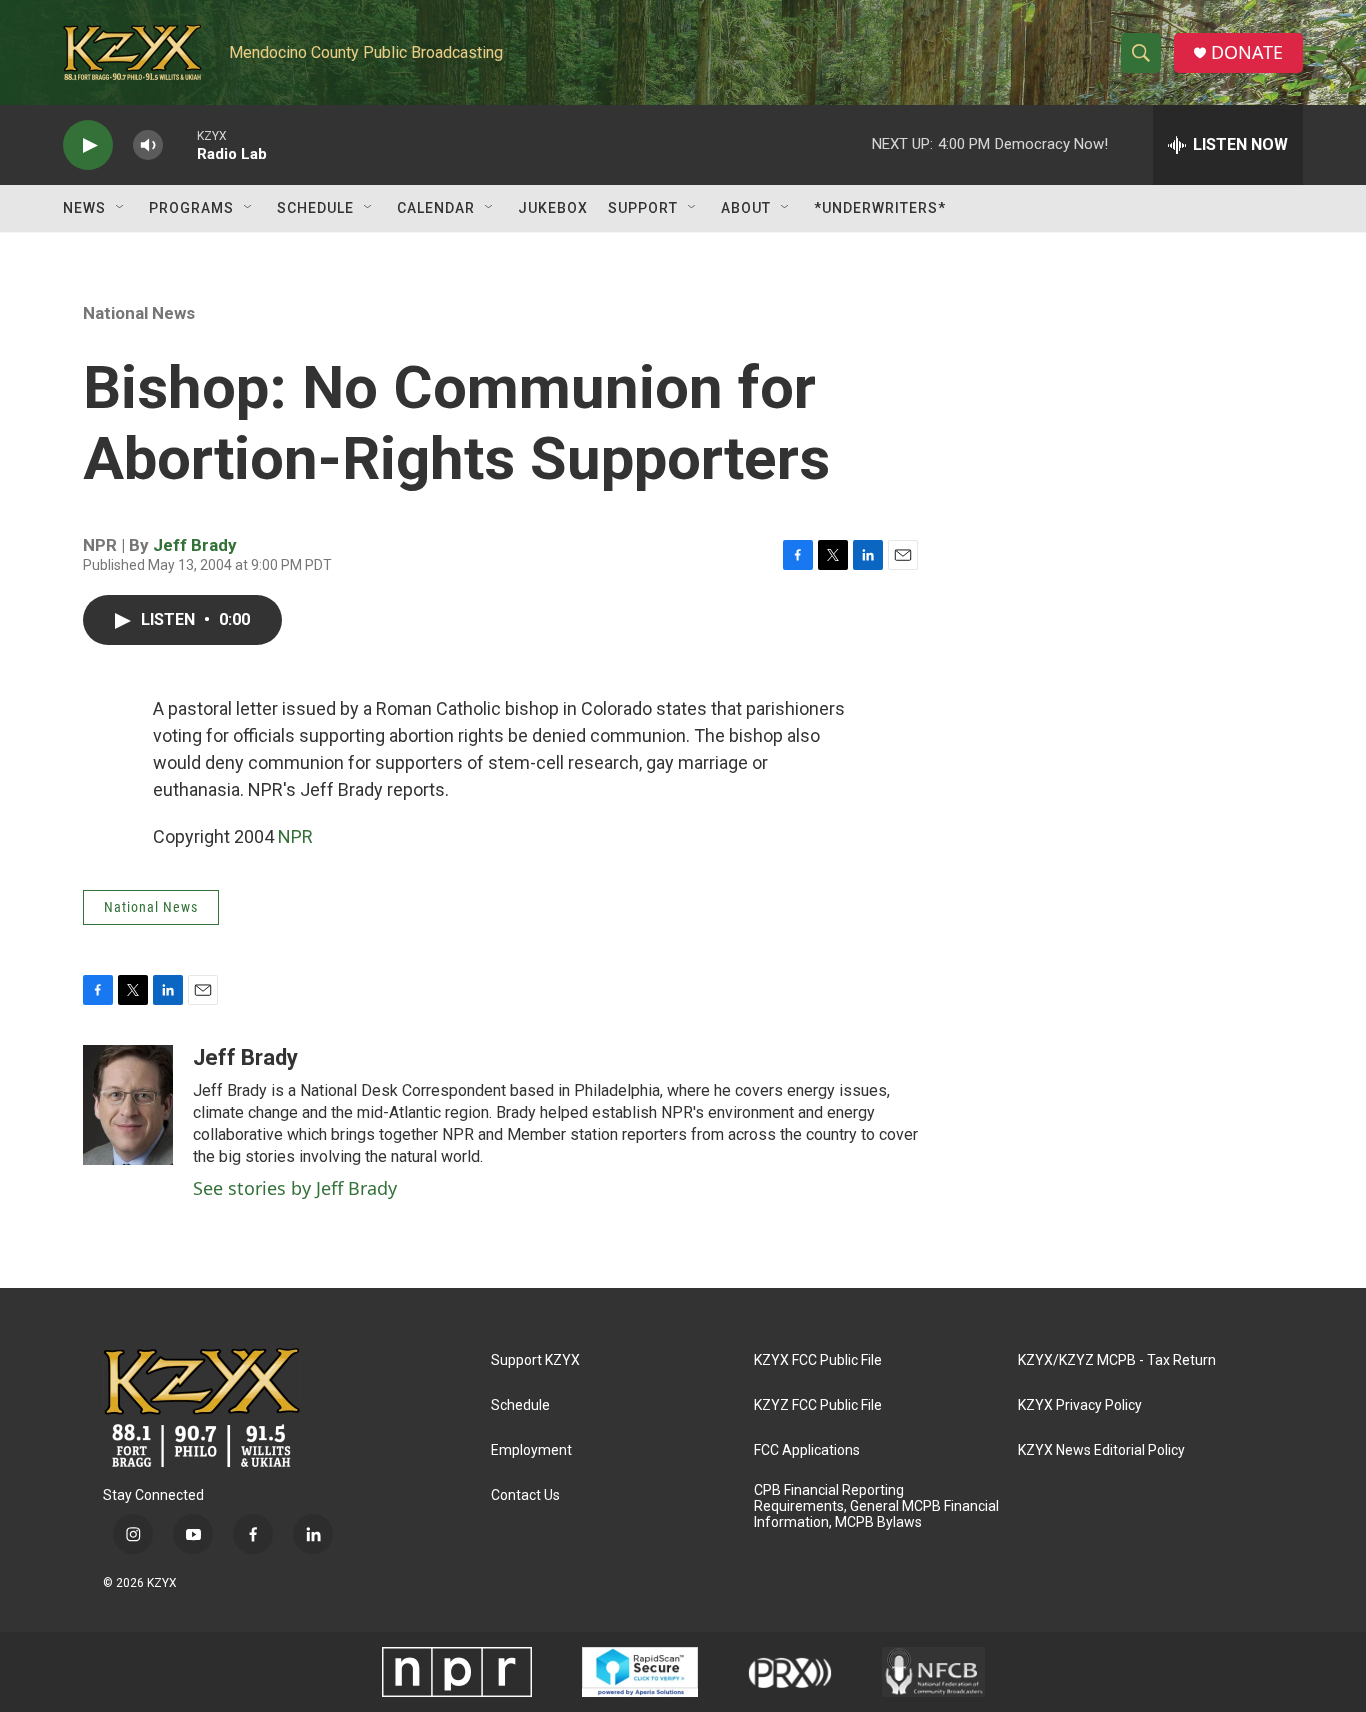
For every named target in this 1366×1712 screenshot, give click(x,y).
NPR (295, 836)
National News (139, 313)
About (746, 208)
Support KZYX (535, 1360)
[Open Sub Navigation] (121, 208)
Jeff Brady (195, 545)
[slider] (180, 144)
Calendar (436, 208)
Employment (531, 1450)
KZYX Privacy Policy (1080, 1405)
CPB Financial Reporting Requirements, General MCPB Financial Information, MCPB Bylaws (876, 1506)
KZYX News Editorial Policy (1101, 1450)
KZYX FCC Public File (818, 1360)
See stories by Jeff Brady (295, 1188)
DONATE (1247, 52)
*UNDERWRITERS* (880, 208)
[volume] (148, 145)
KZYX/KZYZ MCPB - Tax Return (1117, 1360)
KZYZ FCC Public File (818, 1405)
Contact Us (525, 1495)
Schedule (315, 208)
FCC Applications (807, 1450)
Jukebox (553, 208)
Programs (191, 208)
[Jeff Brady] (128, 1105)
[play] (88, 145)
